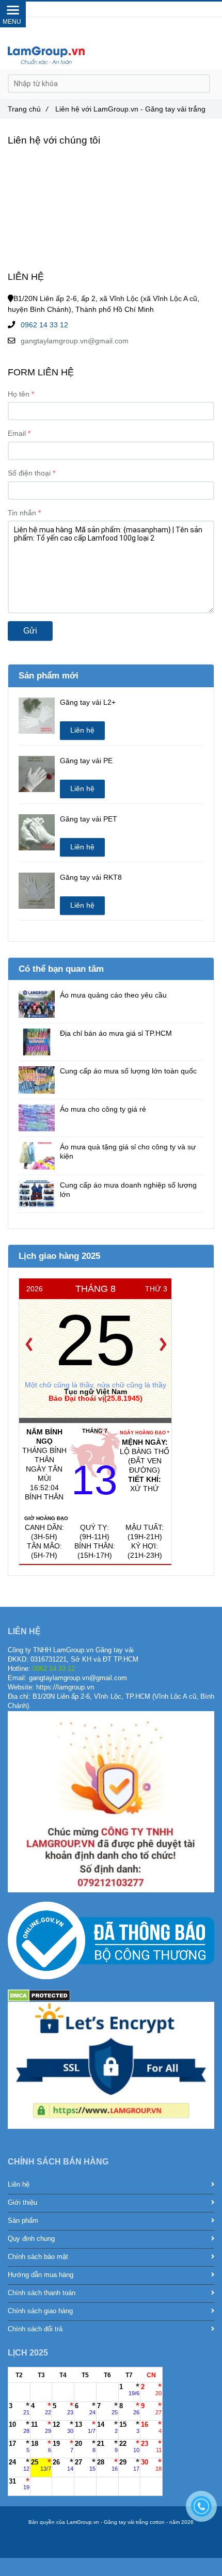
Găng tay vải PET (89, 819)
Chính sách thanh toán (42, 2293)
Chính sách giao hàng (40, 2311)
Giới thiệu (22, 2203)
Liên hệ (82, 730)
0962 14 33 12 (44, 325)
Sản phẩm (23, 2221)
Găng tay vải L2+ (88, 702)
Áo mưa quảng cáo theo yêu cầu (113, 995)
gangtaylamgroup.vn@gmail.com (75, 341)
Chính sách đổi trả (35, 2329)
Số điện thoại (29, 473)
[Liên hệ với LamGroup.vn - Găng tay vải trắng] (46, 55)
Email (17, 433)
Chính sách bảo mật (38, 2257)
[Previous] (29, 1345)
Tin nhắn (22, 513)
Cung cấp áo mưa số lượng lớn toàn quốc (128, 1071)
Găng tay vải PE (86, 761)
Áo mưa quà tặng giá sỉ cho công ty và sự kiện (128, 1151)
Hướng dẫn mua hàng (41, 2275)
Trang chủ (28, 109)
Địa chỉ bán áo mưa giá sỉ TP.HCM (116, 1033)
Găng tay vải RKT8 (91, 877)
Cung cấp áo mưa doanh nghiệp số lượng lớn (128, 1190)
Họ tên (19, 394)
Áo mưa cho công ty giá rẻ (103, 1109)
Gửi (30, 631)
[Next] (163, 1345)
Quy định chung (31, 2239)
